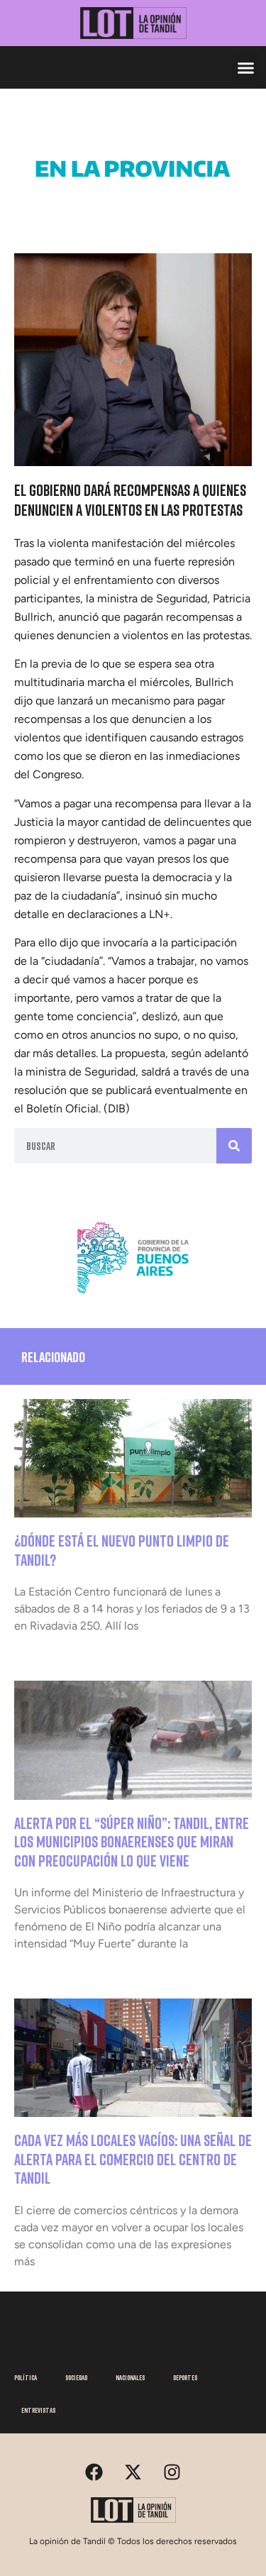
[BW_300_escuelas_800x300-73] (133, 209)
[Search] (234, 1146)
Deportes (185, 2377)
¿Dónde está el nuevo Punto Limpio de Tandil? (122, 1550)
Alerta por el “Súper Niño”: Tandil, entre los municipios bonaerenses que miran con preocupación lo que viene (132, 1842)
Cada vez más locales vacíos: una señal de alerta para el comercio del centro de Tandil (133, 2159)
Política (26, 2377)
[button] (246, 67)
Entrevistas (38, 2410)
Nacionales (130, 2377)
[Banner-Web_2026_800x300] (133, 1298)
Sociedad (76, 2377)
